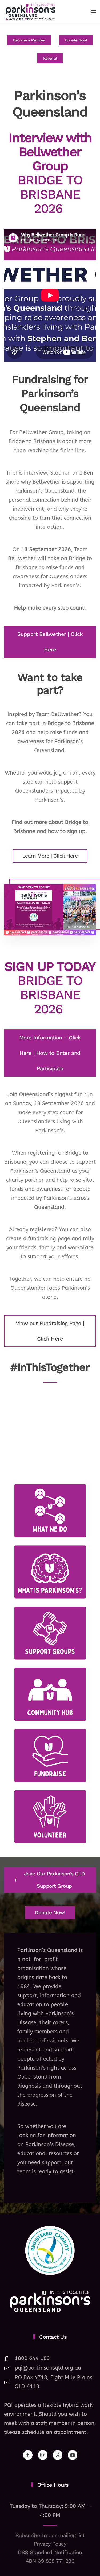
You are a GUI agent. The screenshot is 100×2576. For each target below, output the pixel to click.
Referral (50, 58)
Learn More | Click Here (50, 856)
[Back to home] (31, 12)
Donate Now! (76, 40)
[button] (93, 12)
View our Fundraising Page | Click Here (50, 1331)
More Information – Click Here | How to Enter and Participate (50, 1053)
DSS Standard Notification (50, 2552)
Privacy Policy (50, 2544)
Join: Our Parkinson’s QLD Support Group (55, 1880)
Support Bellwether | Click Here (50, 642)
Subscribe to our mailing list (50, 2535)
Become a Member (29, 40)
